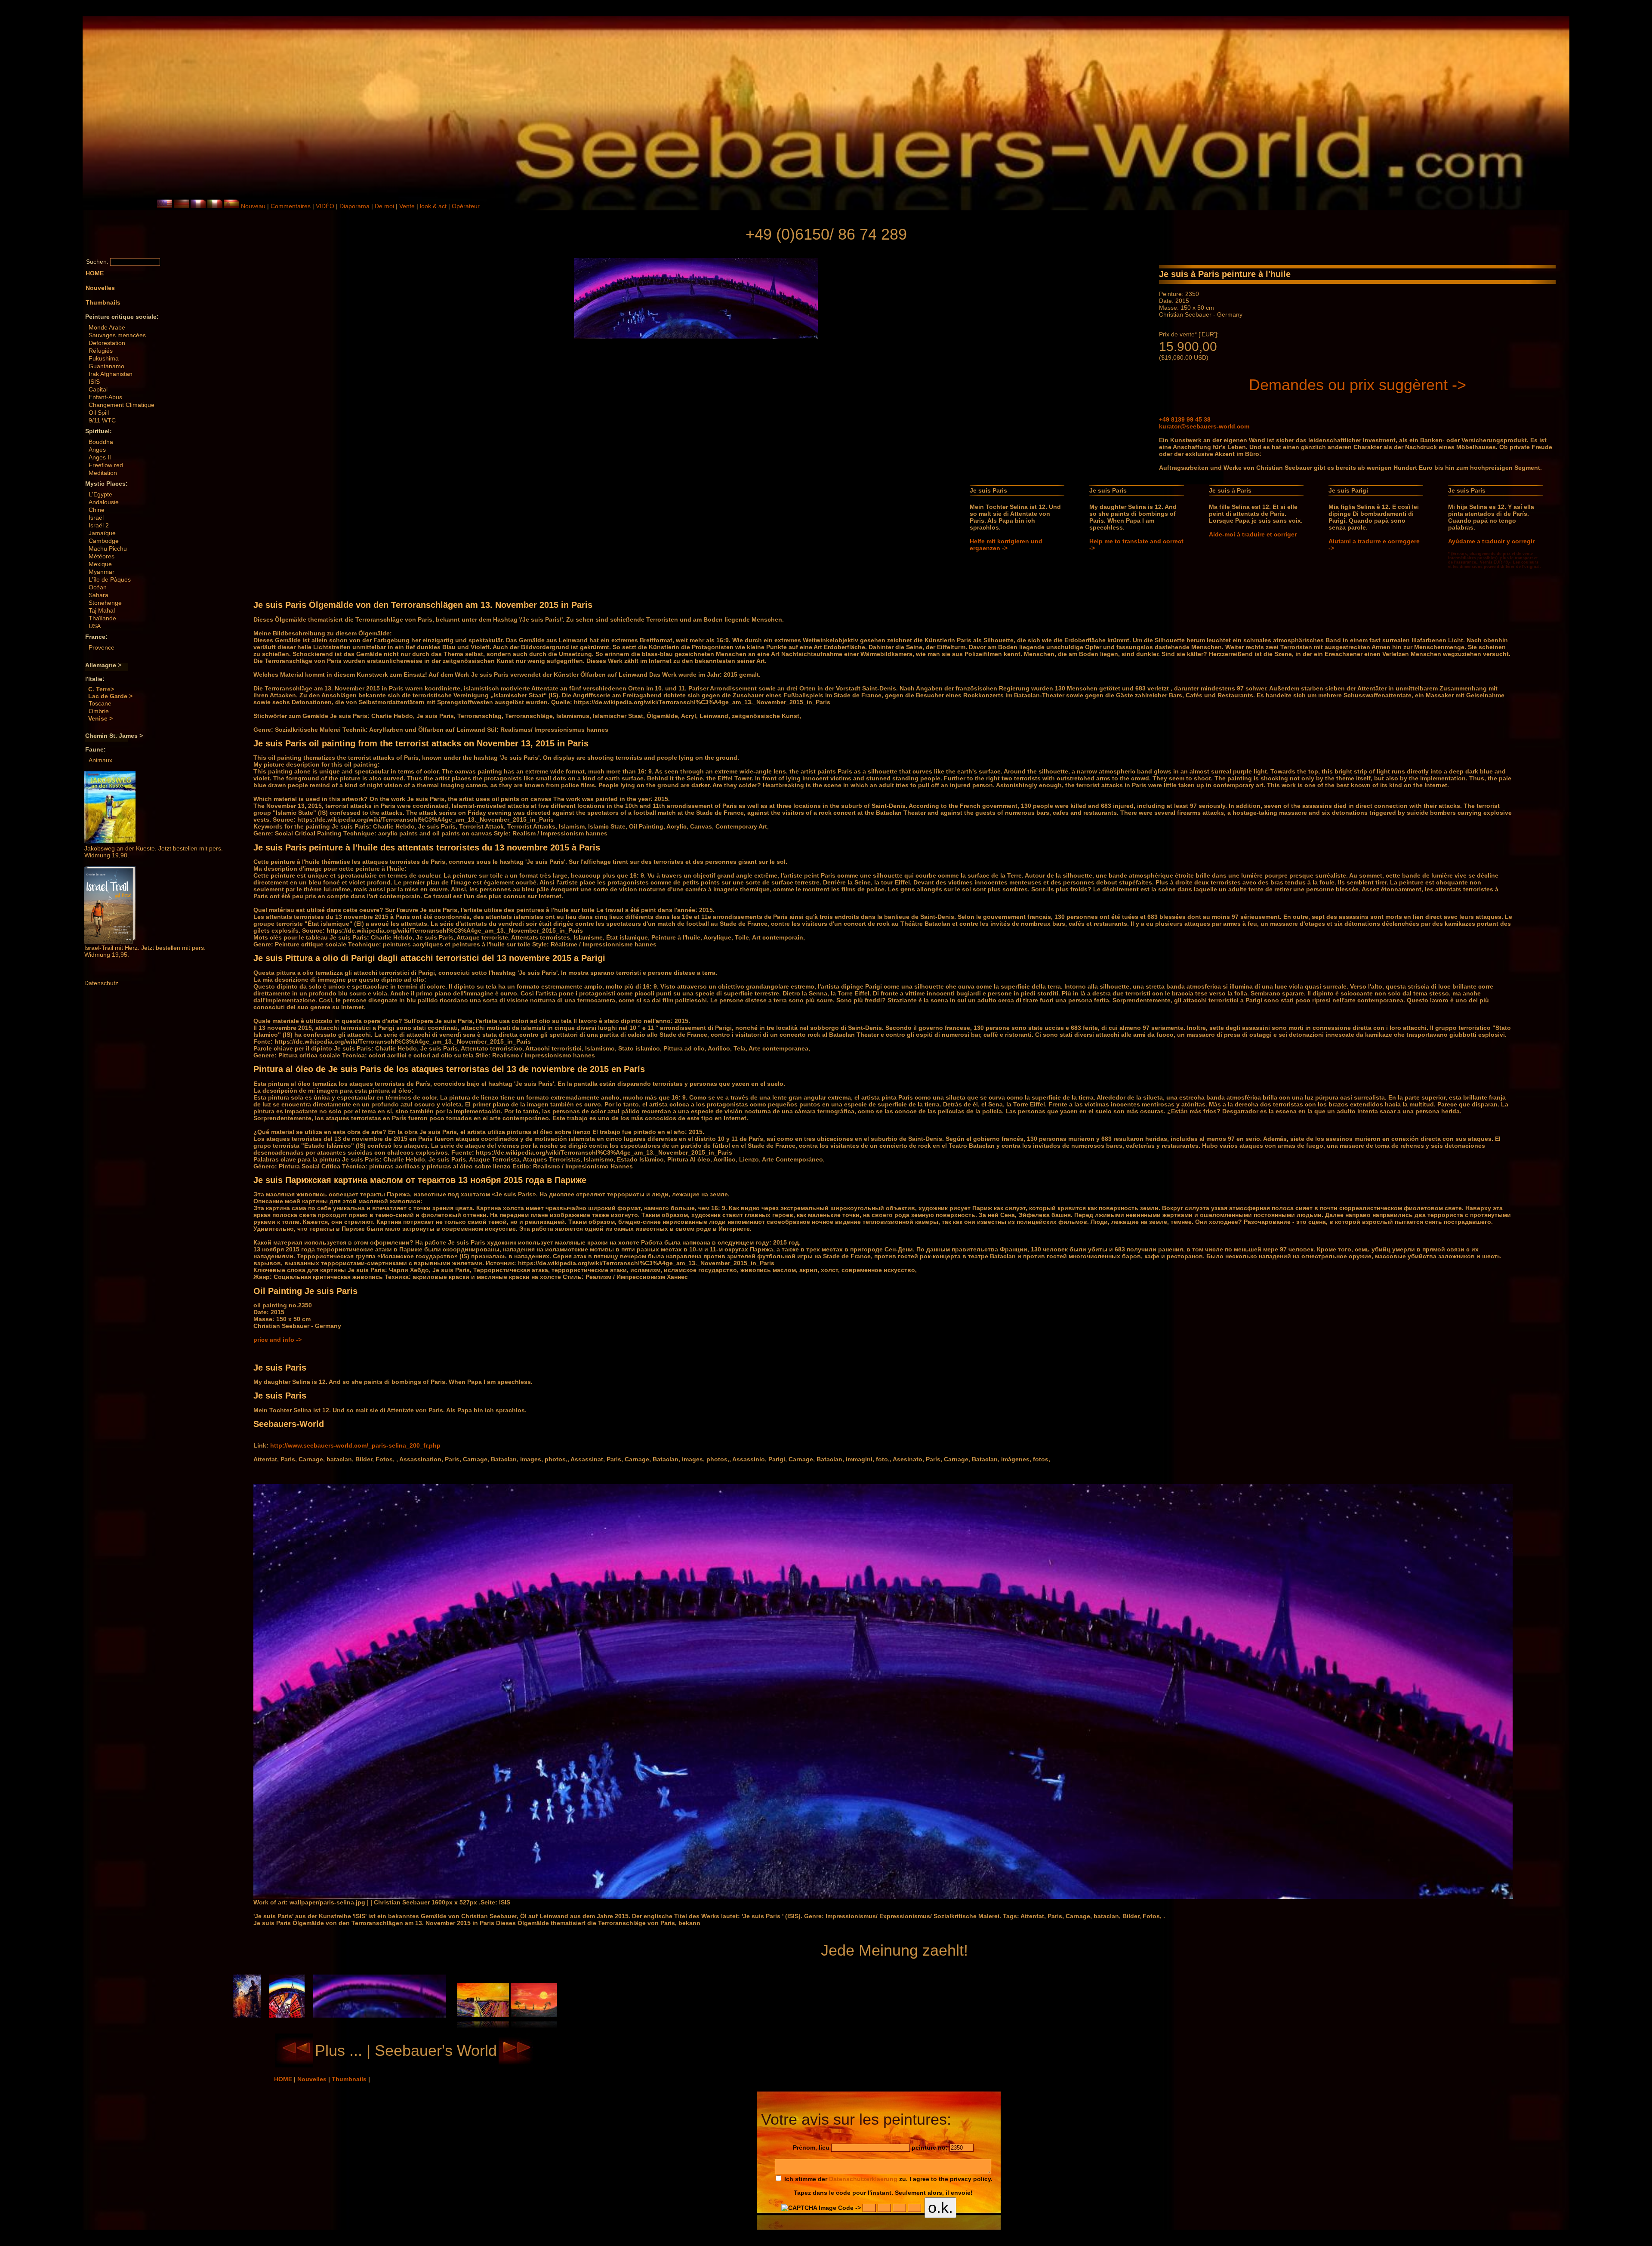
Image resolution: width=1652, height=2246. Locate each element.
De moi (384, 206)
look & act (434, 206)
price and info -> (277, 1340)
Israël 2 (99, 525)
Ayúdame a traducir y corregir (1491, 541)
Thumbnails (350, 2079)
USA (95, 626)
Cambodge (104, 541)
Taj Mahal (102, 610)
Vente (407, 206)
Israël (96, 518)
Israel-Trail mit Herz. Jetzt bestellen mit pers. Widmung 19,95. (145, 951)
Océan (98, 587)
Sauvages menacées (117, 335)
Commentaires (291, 206)
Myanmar (102, 572)
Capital (98, 389)
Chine (97, 510)
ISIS (94, 382)
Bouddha (101, 442)
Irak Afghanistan (111, 374)
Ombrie (99, 711)
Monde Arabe (107, 327)
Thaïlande (102, 618)
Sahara (99, 595)
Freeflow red (106, 465)
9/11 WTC (102, 420)
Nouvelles (313, 2079)
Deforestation (107, 343)
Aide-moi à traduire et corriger (1253, 534)
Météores (102, 556)
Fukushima (104, 358)
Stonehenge (105, 603)
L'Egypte (100, 494)
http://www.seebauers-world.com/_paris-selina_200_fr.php (355, 1445)
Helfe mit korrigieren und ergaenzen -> (1006, 545)
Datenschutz (101, 983)
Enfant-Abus (105, 397)
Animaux (100, 760)
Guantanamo (106, 366)
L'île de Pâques (110, 579)
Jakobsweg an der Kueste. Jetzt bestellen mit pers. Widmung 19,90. (154, 852)
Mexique (100, 564)
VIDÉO (325, 206)
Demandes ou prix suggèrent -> (1358, 385)
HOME (284, 2079)
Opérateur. (466, 206)
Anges (97, 450)
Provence (102, 647)
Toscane (100, 703)
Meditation (103, 473)
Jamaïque (102, 533)
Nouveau (253, 206)
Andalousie (104, 502)
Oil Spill (99, 413)
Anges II (100, 457)
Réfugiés (101, 351)
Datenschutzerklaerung (863, 2179)
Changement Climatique (122, 405)
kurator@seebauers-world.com (1204, 426)
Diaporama (354, 206)
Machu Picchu (108, 548)
